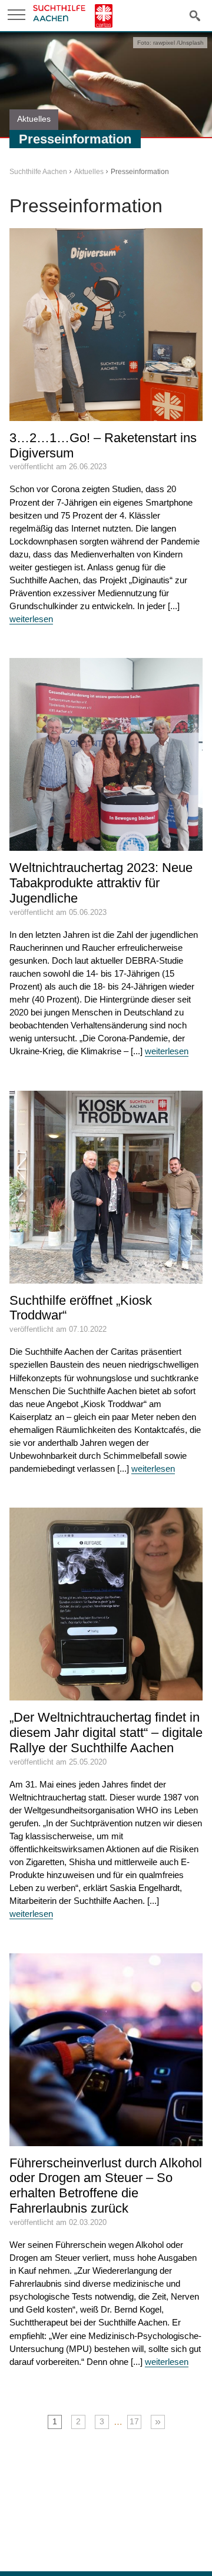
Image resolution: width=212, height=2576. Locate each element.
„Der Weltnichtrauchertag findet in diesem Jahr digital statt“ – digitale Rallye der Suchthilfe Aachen (106, 1733)
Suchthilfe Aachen (38, 172)
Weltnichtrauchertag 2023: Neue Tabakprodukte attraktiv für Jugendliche (101, 883)
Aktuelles (89, 172)
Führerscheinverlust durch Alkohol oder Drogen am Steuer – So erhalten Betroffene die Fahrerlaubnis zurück (106, 2186)
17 (134, 2422)
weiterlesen (31, 619)
